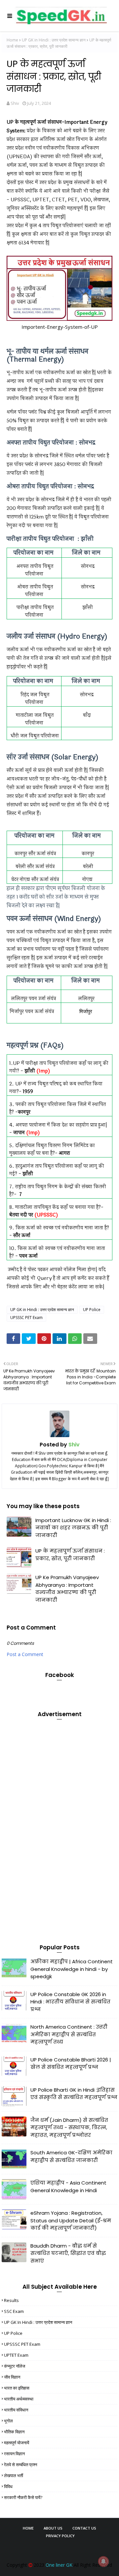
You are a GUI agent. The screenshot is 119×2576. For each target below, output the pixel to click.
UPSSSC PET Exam (26, 1318)
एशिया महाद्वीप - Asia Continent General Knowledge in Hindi (68, 2187)
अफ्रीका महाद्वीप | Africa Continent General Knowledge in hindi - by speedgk (72, 1969)
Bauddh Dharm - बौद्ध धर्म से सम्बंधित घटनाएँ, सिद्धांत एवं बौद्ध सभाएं (68, 2253)
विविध (8, 2486)
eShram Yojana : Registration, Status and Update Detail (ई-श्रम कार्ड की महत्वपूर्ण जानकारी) (71, 2220)
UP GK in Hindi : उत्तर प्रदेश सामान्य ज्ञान (54, 40)
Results (11, 2300)
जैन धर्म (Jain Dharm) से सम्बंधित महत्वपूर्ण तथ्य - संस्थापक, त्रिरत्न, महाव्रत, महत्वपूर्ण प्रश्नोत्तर (69, 2127)
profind (60, 2554)
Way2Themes (64, 2548)
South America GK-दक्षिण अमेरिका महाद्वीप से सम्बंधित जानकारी (71, 2156)
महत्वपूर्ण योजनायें (17, 2443)
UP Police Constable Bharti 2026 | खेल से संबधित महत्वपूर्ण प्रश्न (71, 2063)
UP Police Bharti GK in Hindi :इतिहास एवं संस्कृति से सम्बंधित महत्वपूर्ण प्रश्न (74, 2094)
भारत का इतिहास (17, 2388)
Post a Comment (25, 1654)
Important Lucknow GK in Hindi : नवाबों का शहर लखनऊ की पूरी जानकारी (73, 1528)
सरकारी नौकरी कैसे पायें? (23, 2497)
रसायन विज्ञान (14, 2454)
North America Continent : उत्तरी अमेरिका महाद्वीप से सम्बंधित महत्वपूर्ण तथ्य (69, 2034)
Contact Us (84, 2528)
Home (12, 40)
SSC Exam (14, 2311)
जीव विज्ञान (12, 2377)
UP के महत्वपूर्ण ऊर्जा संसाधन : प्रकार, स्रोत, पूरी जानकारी (70, 1555)
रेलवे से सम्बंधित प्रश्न (20, 2465)
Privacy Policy (60, 2536)
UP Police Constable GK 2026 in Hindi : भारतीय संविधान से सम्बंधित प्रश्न (70, 2002)
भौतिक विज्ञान (14, 2432)
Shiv (15, 103)
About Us (53, 2528)
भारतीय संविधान (16, 2410)
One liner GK (59, 2565)
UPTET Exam (16, 2355)
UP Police (92, 1310)
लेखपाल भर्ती (14, 2475)
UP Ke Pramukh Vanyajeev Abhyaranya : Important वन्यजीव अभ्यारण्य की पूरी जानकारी (67, 1589)
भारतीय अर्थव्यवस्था (19, 2399)
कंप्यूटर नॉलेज (15, 2366)
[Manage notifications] (103, 2561)
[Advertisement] (51, 1824)
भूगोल (8, 2421)
